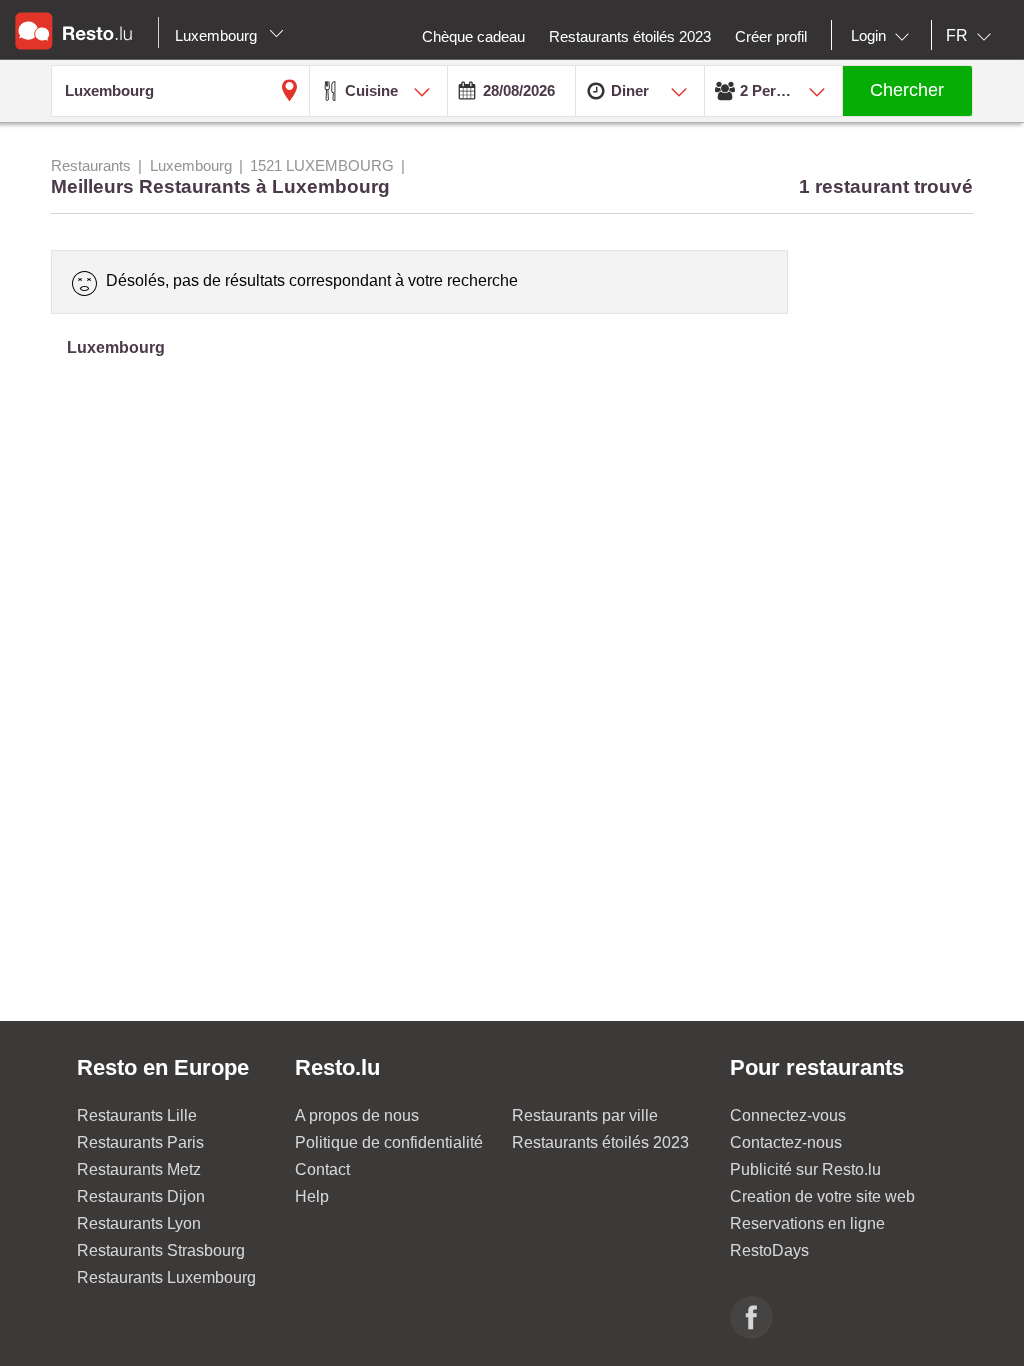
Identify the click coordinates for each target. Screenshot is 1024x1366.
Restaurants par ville (585, 1115)
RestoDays (769, 1250)
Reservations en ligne (807, 1223)
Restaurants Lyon (139, 1223)
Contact (322, 1169)
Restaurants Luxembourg (166, 1277)
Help (312, 1196)
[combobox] (884, 36)
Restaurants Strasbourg (161, 1250)
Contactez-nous (786, 1142)
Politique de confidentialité (389, 1142)
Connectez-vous (788, 1115)
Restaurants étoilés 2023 (600, 1142)
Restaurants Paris (140, 1142)
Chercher (907, 90)
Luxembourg (218, 35)
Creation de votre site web (822, 1196)
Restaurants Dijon (141, 1196)
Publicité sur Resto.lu (805, 1169)
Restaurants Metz (139, 1169)
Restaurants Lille (137, 1115)
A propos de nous (357, 1115)
